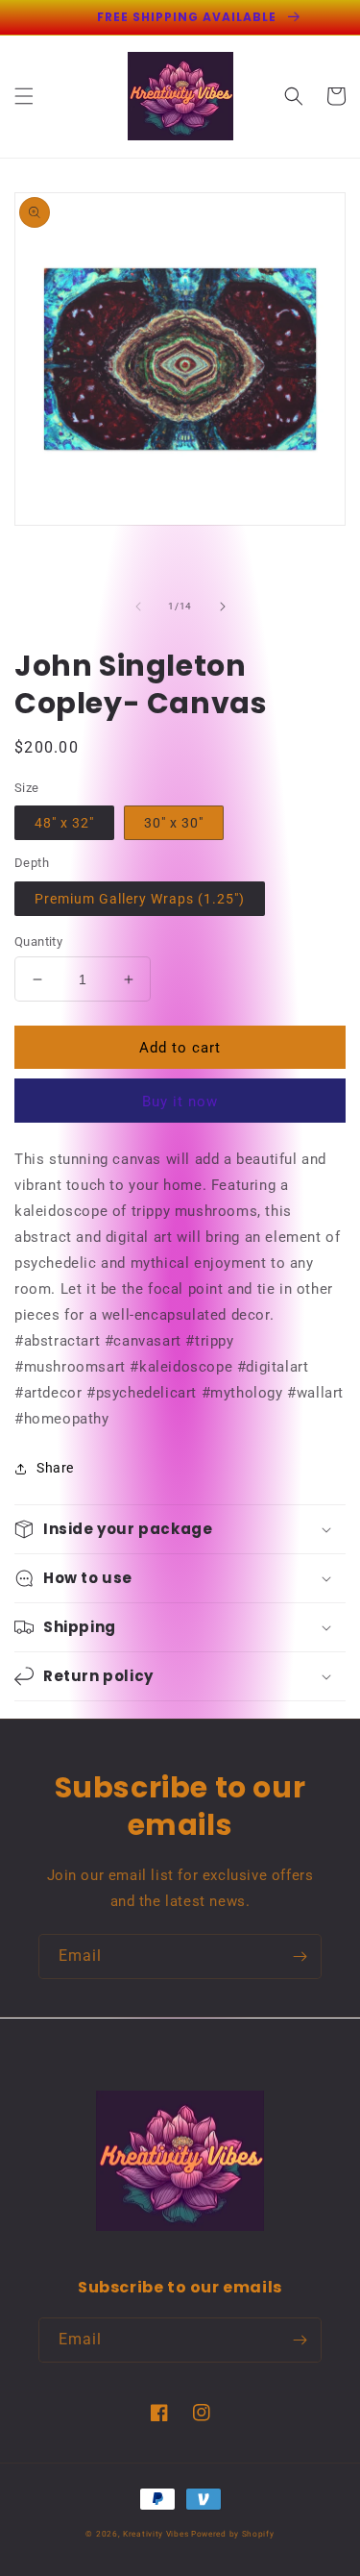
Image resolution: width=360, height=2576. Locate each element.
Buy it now (180, 1102)
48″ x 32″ (64, 823)
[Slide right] (223, 607)
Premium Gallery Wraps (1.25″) (140, 899)
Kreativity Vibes (156, 2534)
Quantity (38, 941)
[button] (24, 96)
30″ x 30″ (174, 823)
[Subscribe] (300, 1957)
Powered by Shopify (233, 2534)
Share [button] (55, 1468)
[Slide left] (138, 607)
